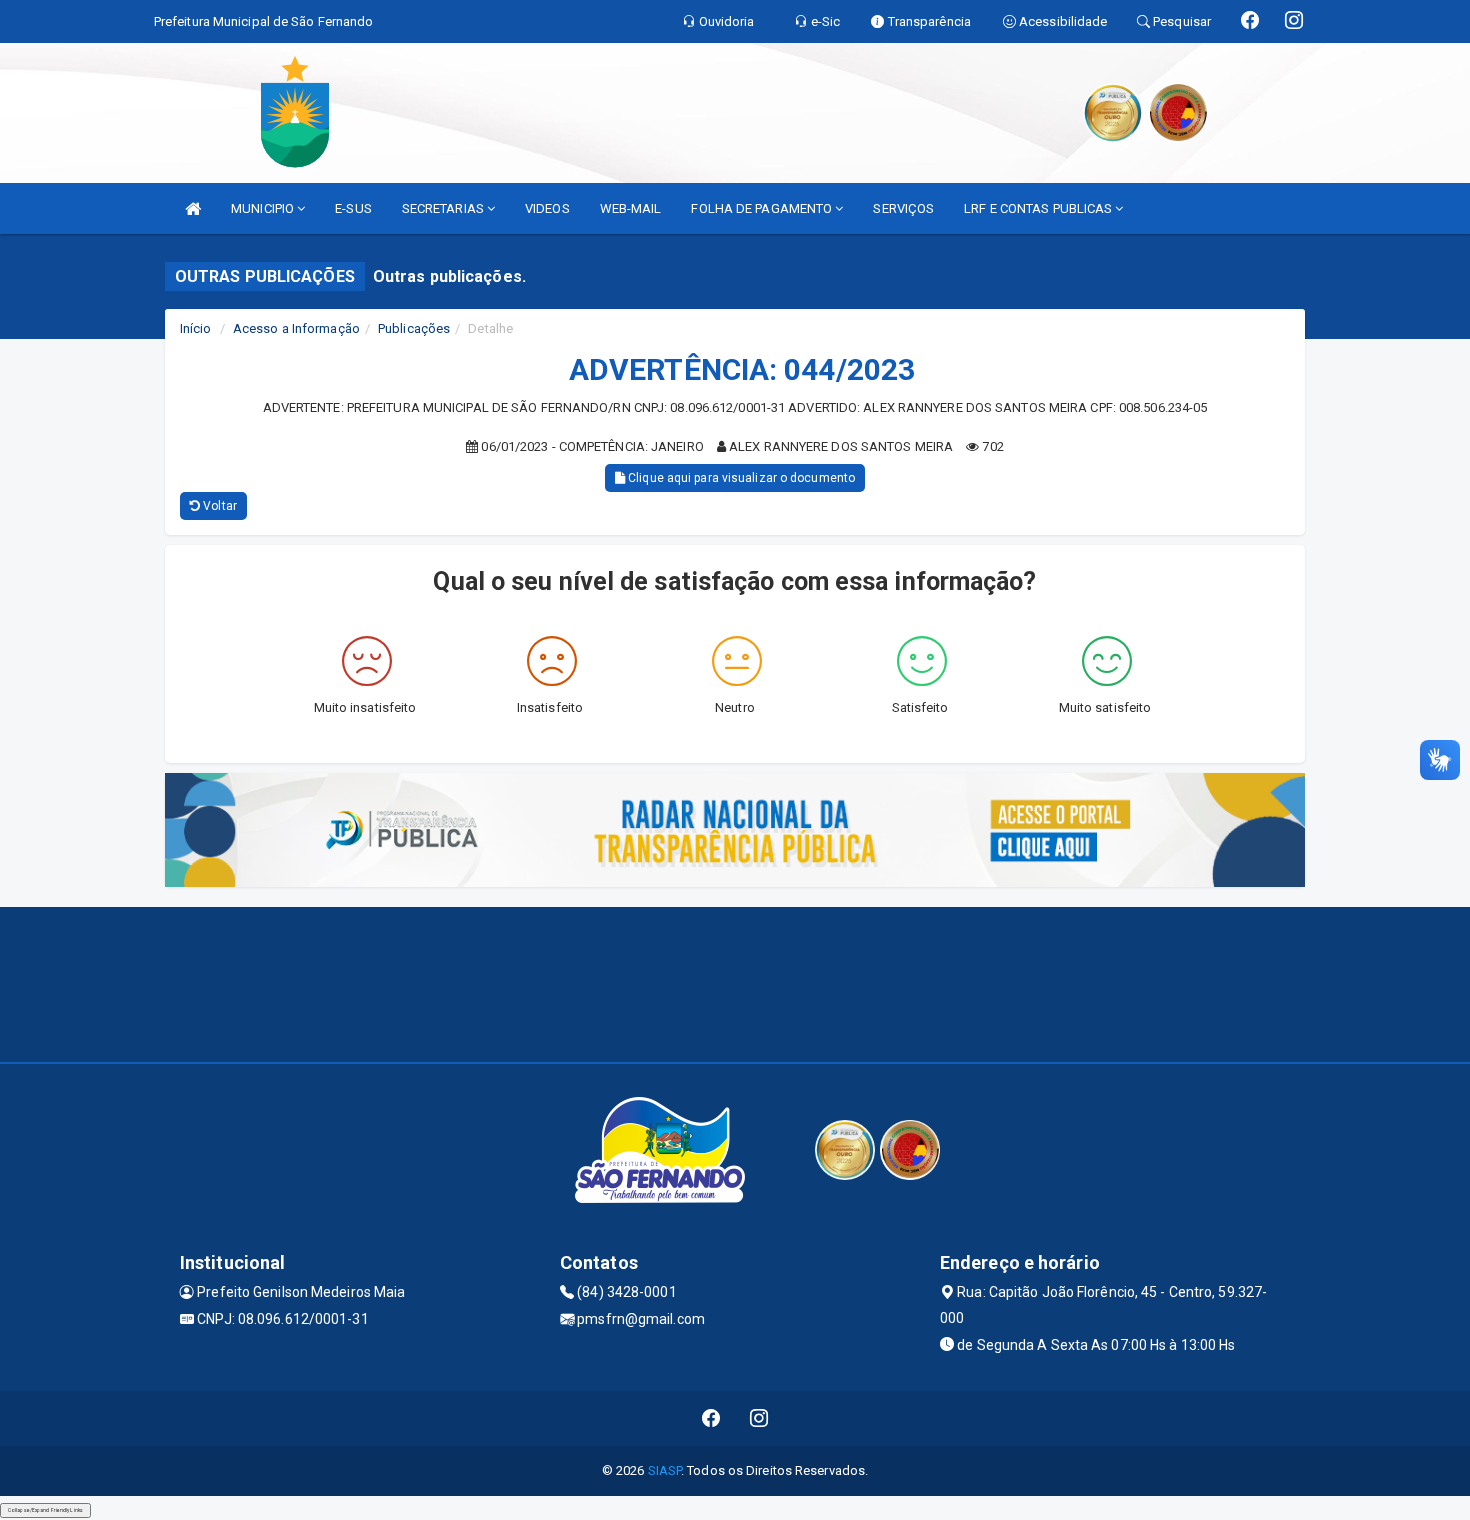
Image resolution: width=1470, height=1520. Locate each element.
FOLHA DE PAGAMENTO (763, 208)
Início (196, 328)
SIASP (665, 1470)
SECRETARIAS (444, 208)
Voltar (218, 506)
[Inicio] (193, 208)
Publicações (414, 328)
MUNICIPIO (264, 208)
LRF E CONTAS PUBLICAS (1039, 208)
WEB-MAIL (631, 208)
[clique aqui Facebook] (711, 1418)
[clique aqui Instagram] (759, 1418)
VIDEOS (547, 208)
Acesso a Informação (296, 328)
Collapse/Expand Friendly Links (45, 1510)
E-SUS (353, 208)
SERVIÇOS (903, 208)
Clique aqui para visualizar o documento (740, 478)
